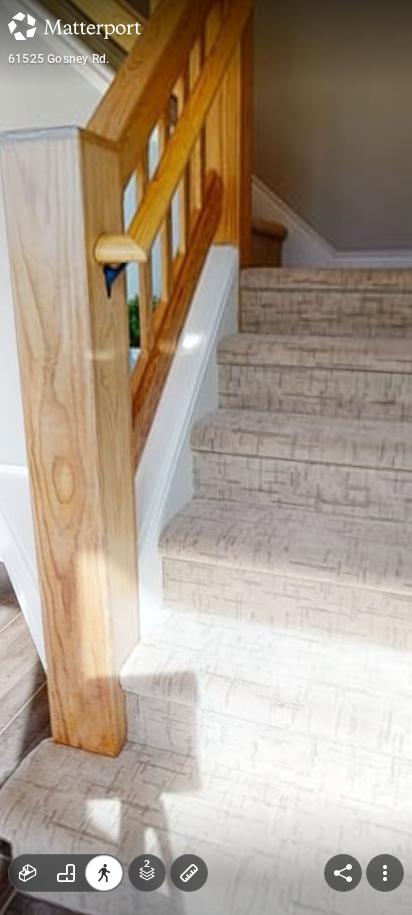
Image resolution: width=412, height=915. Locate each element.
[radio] (28, 873)
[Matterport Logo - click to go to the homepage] (74, 26)
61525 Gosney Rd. (58, 59)
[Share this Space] (343, 873)
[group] (66, 873)
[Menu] (385, 873)
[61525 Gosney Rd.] (206, 457)
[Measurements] (189, 873)
